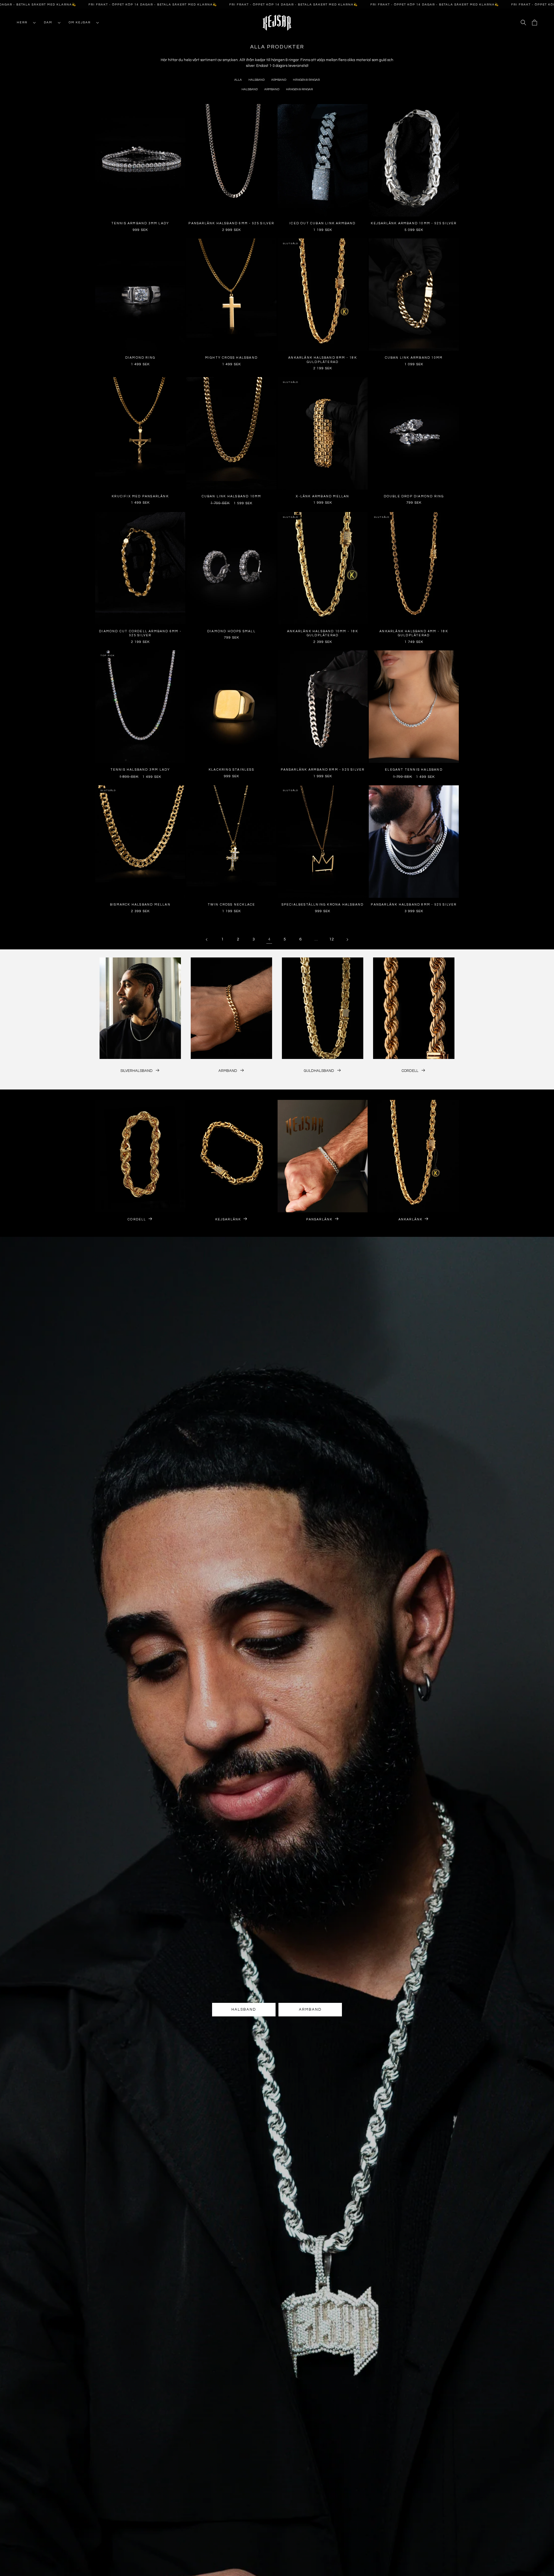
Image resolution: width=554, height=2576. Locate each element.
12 (332, 939)
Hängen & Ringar (306, 80)
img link (140, 961)
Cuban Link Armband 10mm (414, 358)
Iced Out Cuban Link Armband (322, 223)
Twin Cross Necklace (232, 905)
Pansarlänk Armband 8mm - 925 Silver (323, 770)
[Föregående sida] (207, 940)
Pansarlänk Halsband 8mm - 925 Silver (414, 905)
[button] (25, 22)
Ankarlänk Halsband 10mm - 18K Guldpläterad (323, 633)
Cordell (410, 1071)
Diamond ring (140, 358)
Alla (238, 80)
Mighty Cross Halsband (231, 358)
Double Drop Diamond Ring (414, 496)
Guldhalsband (319, 1071)
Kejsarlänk (228, 1219)
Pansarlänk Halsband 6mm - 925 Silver (231, 223)
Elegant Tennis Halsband (414, 770)
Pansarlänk (319, 1219)
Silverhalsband (136, 1071)
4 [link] (269, 939)
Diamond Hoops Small (231, 631)
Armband (279, 80)
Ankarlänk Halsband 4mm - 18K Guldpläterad (414, 633)
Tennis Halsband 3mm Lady (140, 770)
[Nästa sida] (347, 940)
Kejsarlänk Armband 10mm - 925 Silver (414, 223)
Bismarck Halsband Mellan (140, 905)
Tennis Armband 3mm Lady (140, 223)
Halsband (257, 80)
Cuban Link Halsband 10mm (232, 496)
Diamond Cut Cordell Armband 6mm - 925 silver (140, 633)
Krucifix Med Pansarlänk (140, 496)
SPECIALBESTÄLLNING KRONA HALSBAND (323, 905)
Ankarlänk (411, 1219)
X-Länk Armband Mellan (322, 496)
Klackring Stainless (231, 770)
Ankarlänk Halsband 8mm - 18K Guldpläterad (323, 360)
